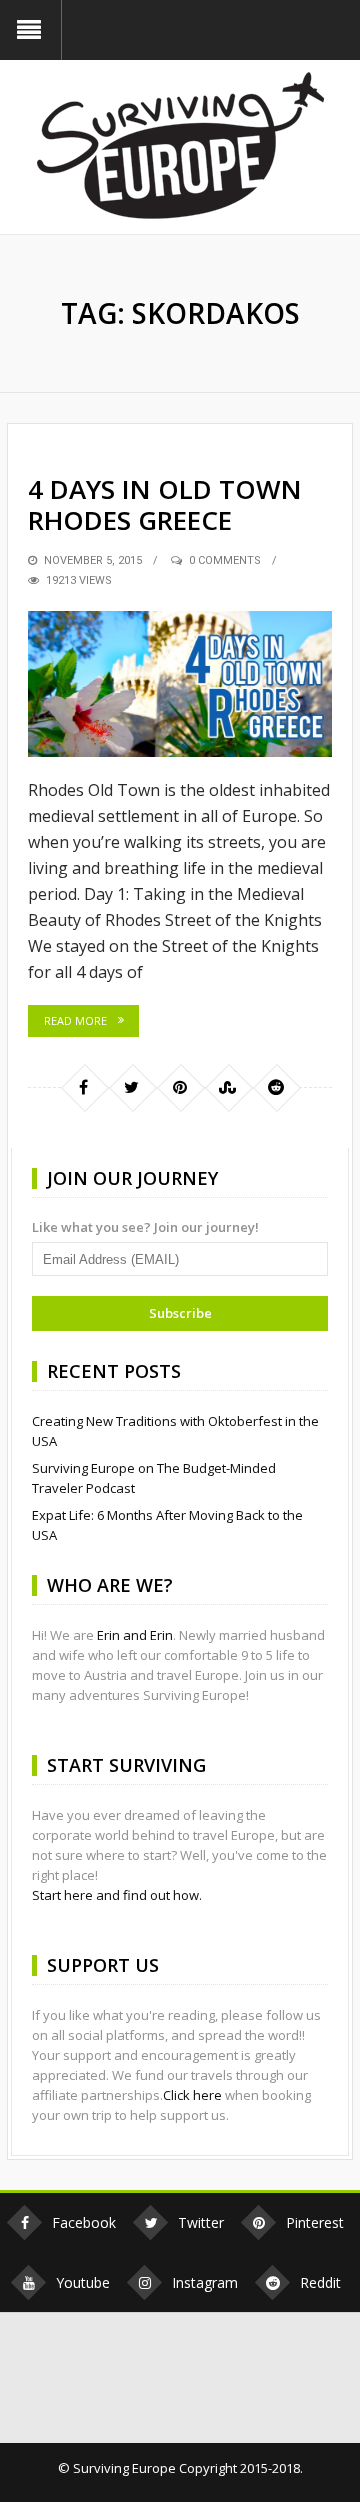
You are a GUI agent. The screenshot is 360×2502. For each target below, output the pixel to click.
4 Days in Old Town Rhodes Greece (165, 504)
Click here (192, 2095)
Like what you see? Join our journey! (145, 1227)
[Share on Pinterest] (180, 1087)
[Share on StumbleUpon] (228, 1087)
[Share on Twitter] (132, 1087)
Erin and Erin (135, 1635)
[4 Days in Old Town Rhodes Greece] (180, 684)
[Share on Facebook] (84, 1087)
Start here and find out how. (117, 1895)
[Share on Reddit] (276, 1087)
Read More (75, 1020)
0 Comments (225, 560)
